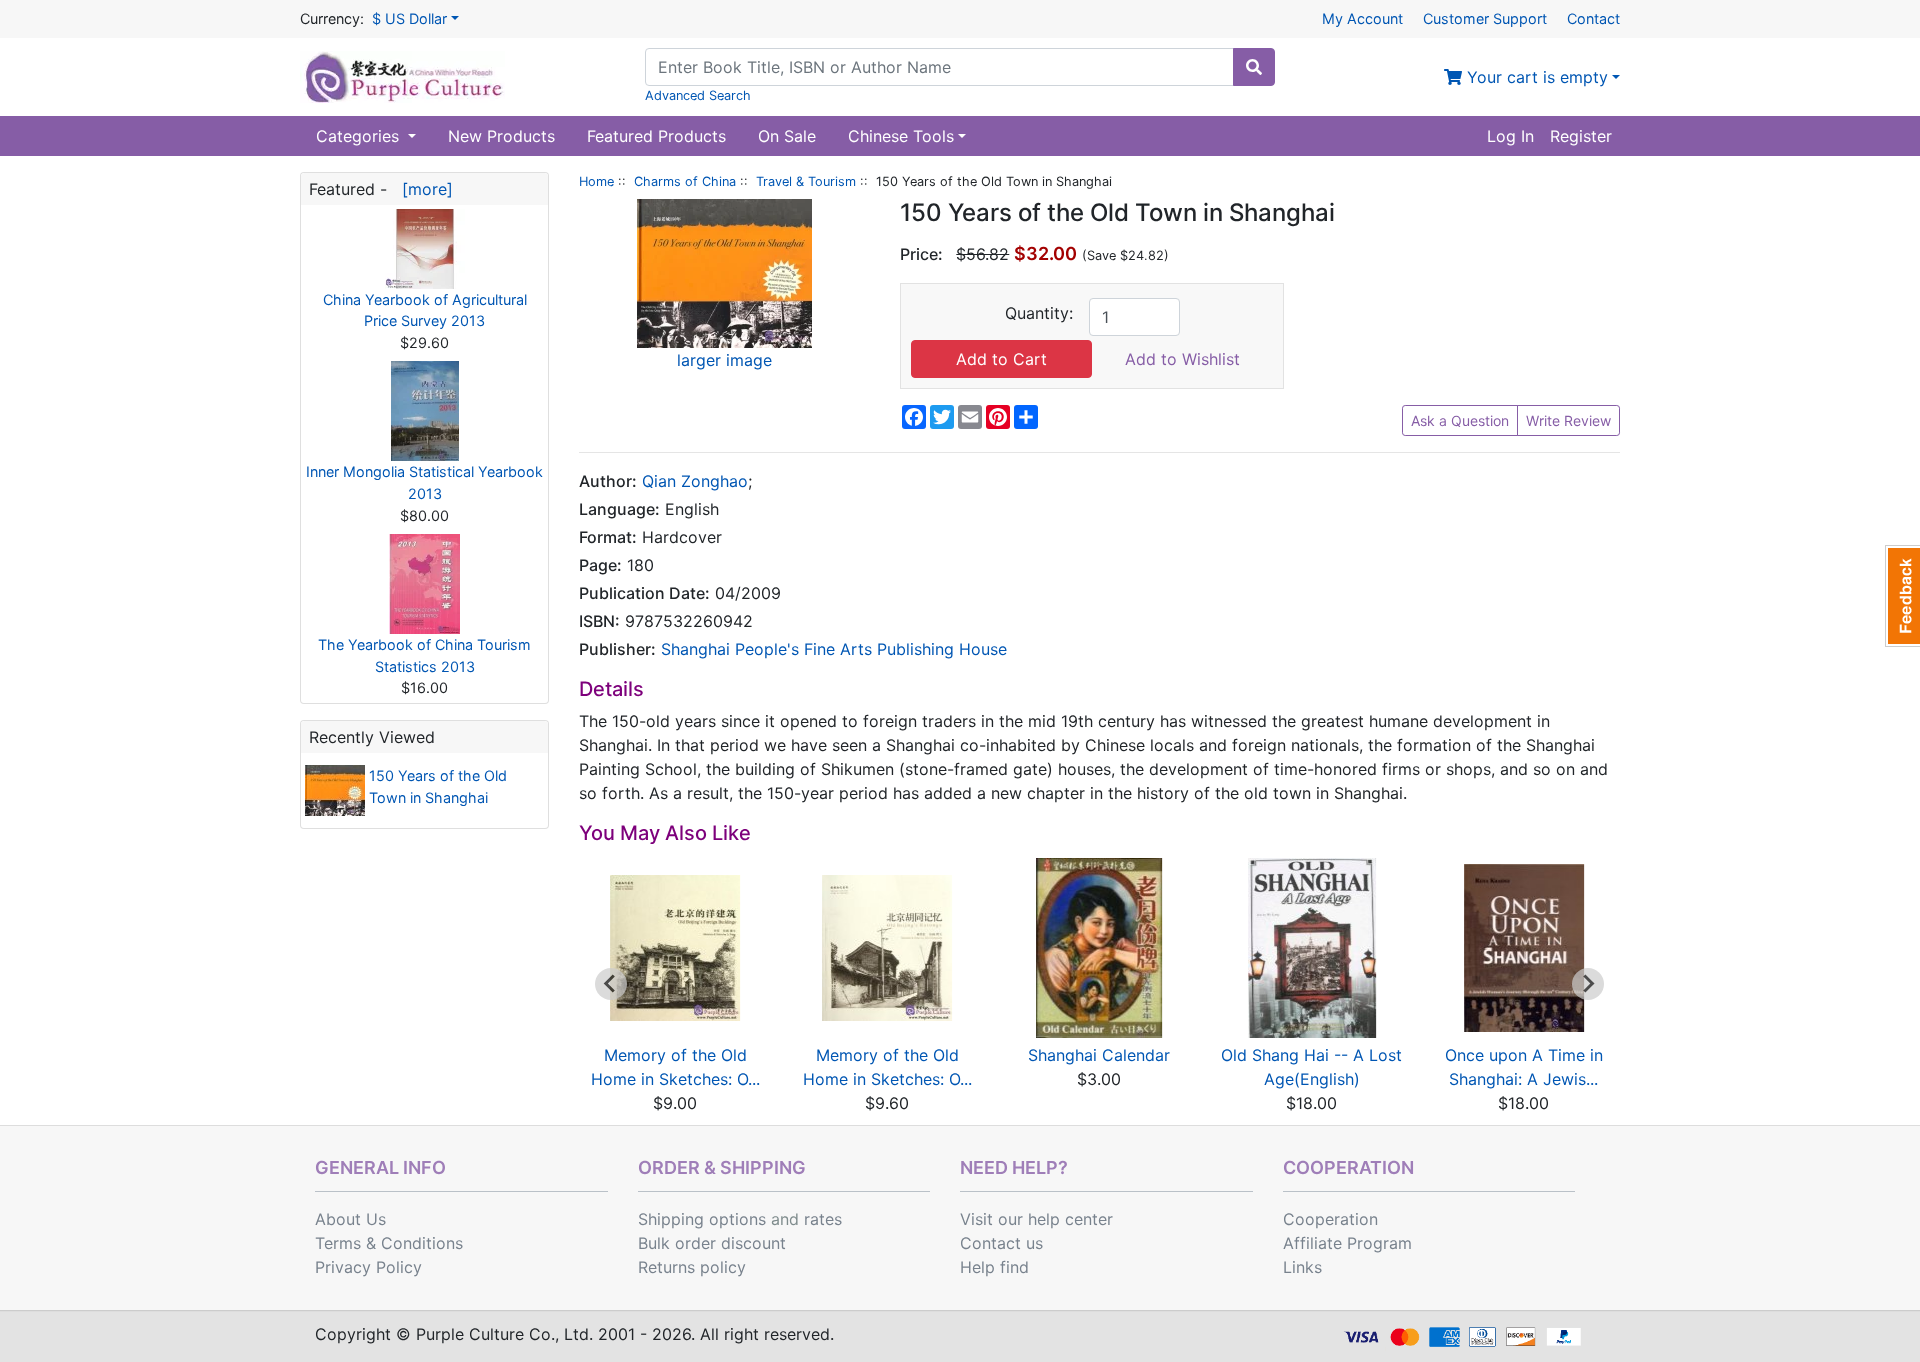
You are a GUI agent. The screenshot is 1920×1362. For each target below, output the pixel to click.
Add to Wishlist (1182, 359)
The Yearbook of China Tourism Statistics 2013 (424, 655)
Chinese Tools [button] (901, 136)
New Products (501, 136)
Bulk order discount (712, 1243)
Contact (1593, 18)
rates (823, 1219)
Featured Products (656, 136)
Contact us (1001, 1243)
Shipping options (702, 1219)
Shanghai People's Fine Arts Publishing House (834, 649)
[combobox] (939, 67)
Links (1302, 1267)
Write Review (1568, 420)
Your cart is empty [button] (1535, 77)
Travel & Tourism (806, 181)
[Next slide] (1588, 984)
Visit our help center (1036, 1219)
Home (596, 181)
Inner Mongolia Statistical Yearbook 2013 (424, 482)
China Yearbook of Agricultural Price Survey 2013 (425, 310)
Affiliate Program (1347, 1243)
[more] (422, 189)
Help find (994, 1267)
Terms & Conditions (389, 1243)
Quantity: (1039, 313)
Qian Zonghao (695, 481)
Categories (360, 136)
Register (1581, 136)
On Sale (787, 136)
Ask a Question (1460, 420)
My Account (1362, 18)
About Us (350, 1219)
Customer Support (1485, 18)
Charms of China (685, 181)
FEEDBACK (1902, 596)
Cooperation (1330, 1219)
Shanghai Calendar (1099, 1055)
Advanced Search (698, 95)
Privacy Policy (368, 1267)
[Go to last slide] (611, 984)
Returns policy (692, 1267)
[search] (1254, 67)
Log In (1510, 136)
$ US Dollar (409, 18)
